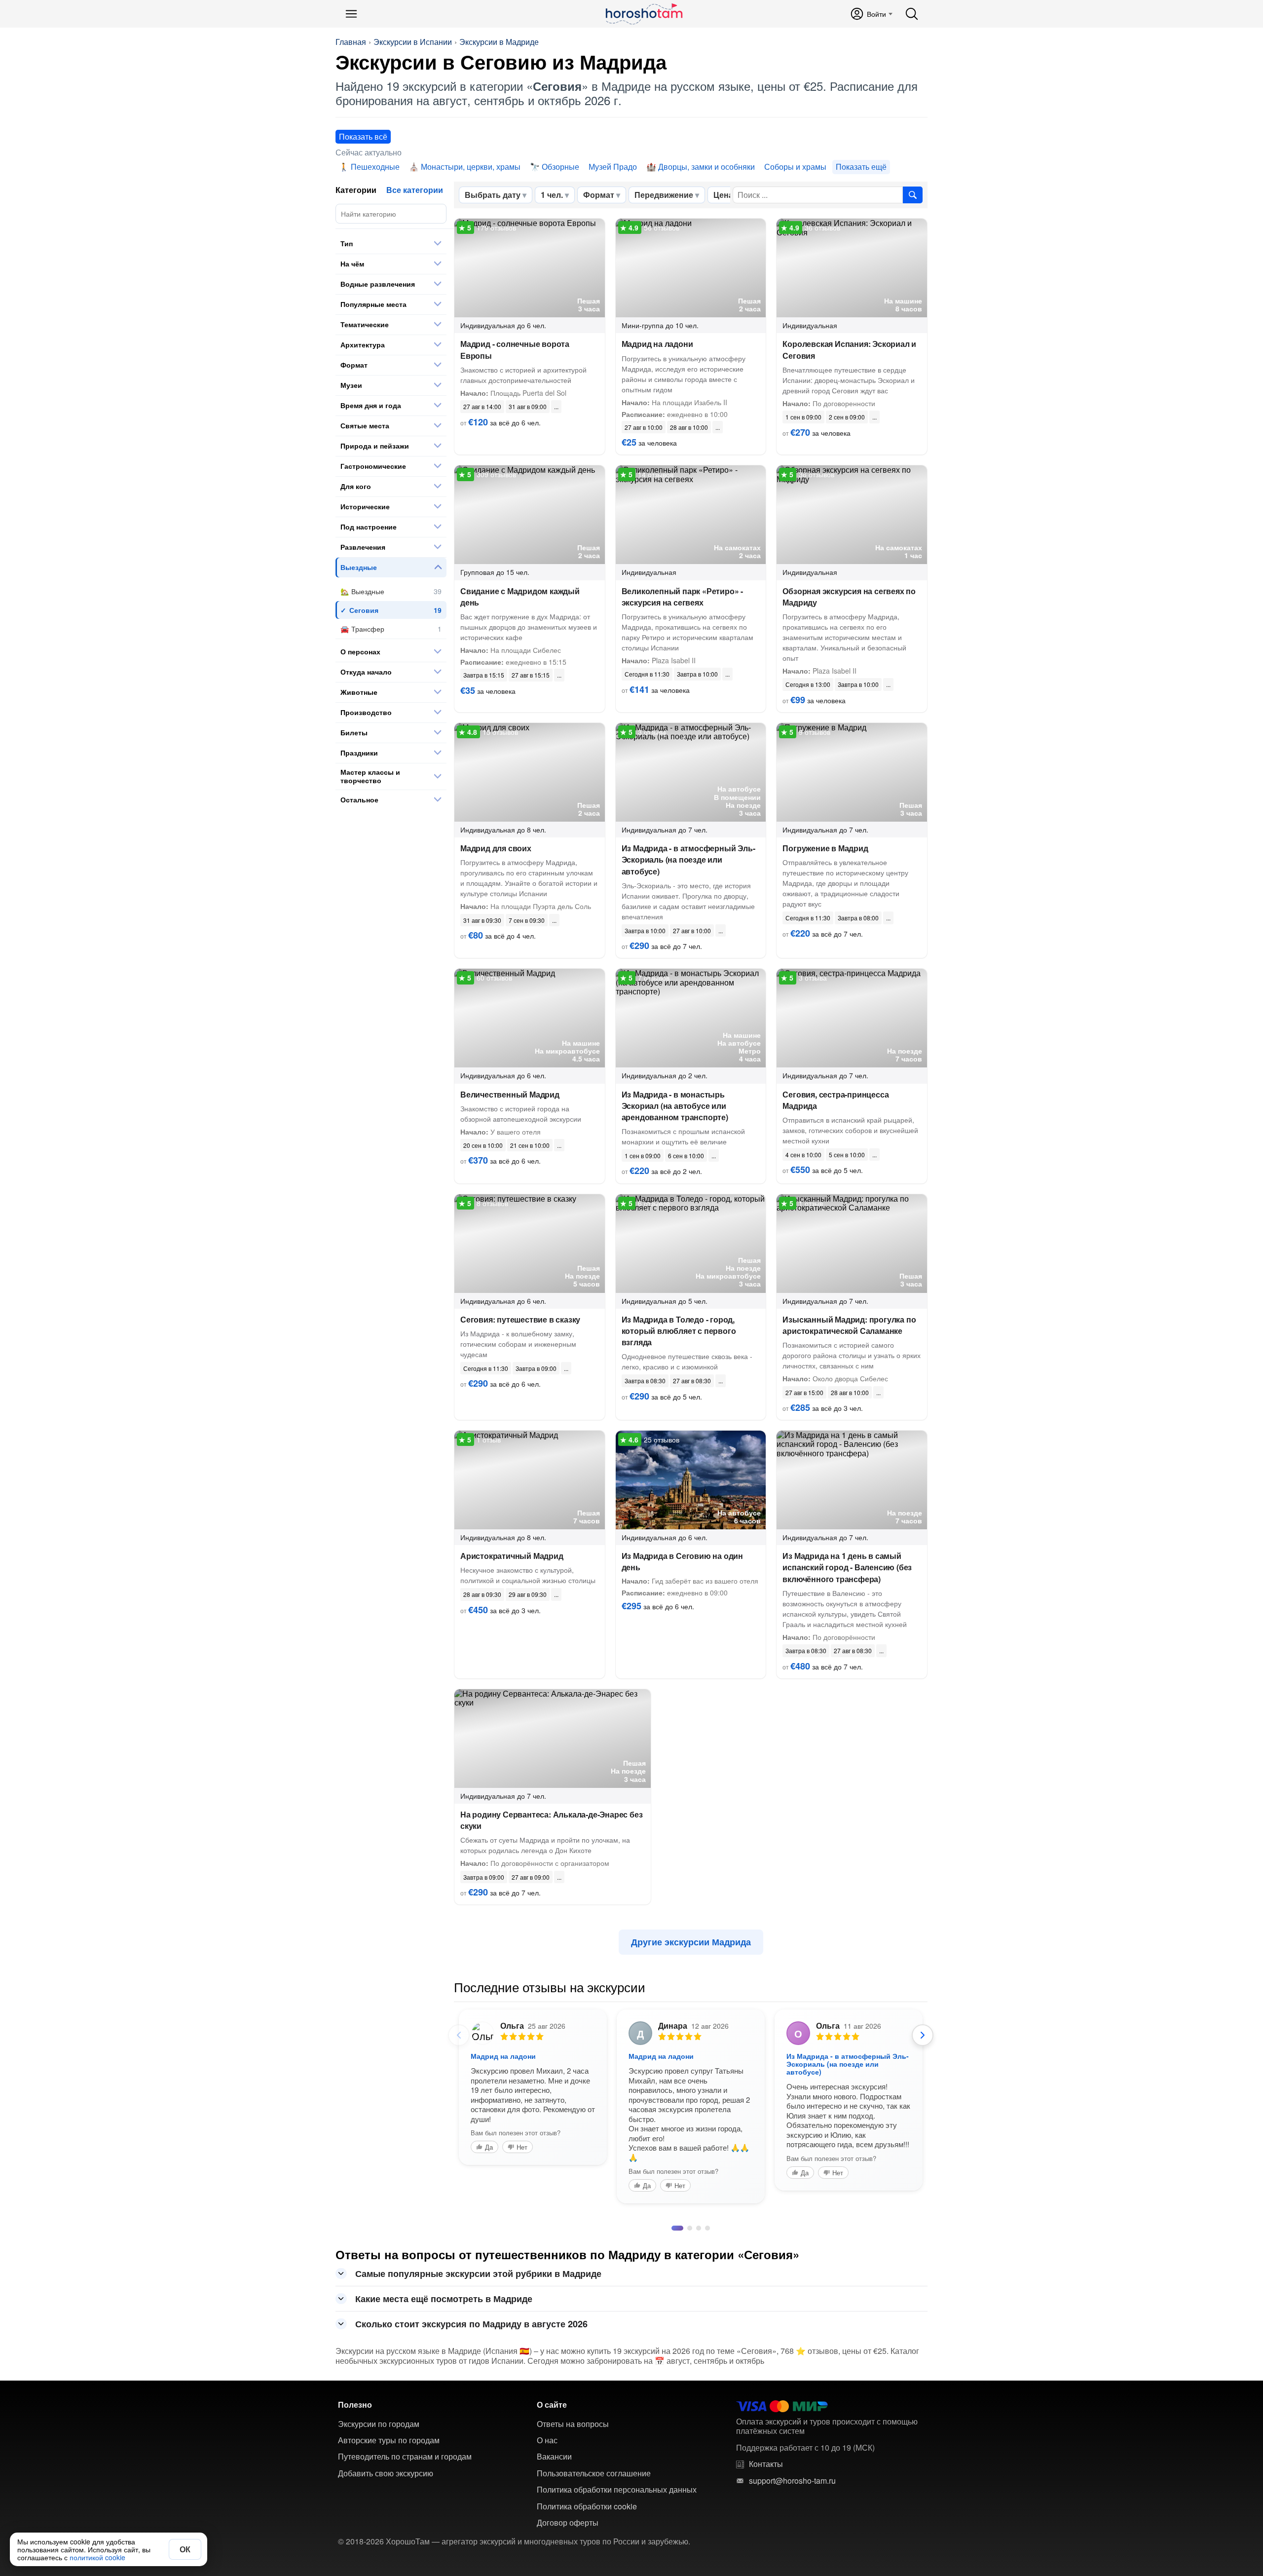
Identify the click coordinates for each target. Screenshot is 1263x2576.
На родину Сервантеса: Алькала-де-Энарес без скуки (551, 1820)
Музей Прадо (613, 167)
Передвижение (664, 195)
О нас (547, 2561)
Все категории (415, 190)
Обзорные (560, 167)
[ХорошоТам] (644, 14)
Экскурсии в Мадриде (499, 42)
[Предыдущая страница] (459, 2035)
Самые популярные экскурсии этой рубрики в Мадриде (478, 2394)
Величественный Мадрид (510, 1094)
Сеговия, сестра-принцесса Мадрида (836, 1100)
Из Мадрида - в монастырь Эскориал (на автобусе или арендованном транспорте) (675, 1106)
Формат (599, 195)
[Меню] (351, 14)
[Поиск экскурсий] (913, 195)
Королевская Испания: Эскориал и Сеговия (849, 349)
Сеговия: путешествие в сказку (520, 1319)
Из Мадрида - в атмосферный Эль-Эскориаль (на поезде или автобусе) (688, 859)
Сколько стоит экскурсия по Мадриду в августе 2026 (471, 2444)
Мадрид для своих (496, 848)
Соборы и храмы (795, 167)
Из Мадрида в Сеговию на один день (682, 1561)
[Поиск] (912, 14)
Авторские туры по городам (389, 2561)
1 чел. (552, 195)
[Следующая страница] (923, 2035)
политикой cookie (97, 2557)
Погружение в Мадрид (825, 848)
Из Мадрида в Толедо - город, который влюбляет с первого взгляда (679, 1331)
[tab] (674, 2349)
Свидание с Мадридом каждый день (520, 597)
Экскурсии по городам (379, 2544)
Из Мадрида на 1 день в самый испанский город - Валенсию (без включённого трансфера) (847, 1567)
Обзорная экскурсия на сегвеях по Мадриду (849, 597)
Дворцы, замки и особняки (706, 167)
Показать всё (363, 136)
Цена (723, 195)
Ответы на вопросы (573, 2544)
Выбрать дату (493, 195)
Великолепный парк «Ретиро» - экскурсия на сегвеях (682, 597)
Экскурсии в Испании (413, 42)
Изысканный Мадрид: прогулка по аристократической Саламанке (849, 1325)
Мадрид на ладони (657, 344)
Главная (351, 42)
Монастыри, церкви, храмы (471, 167)
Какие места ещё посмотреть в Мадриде (444, 2419)
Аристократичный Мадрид (512, 1556)
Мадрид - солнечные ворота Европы (515, 349)
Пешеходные (375, 167)
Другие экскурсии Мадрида (691, 1942)
